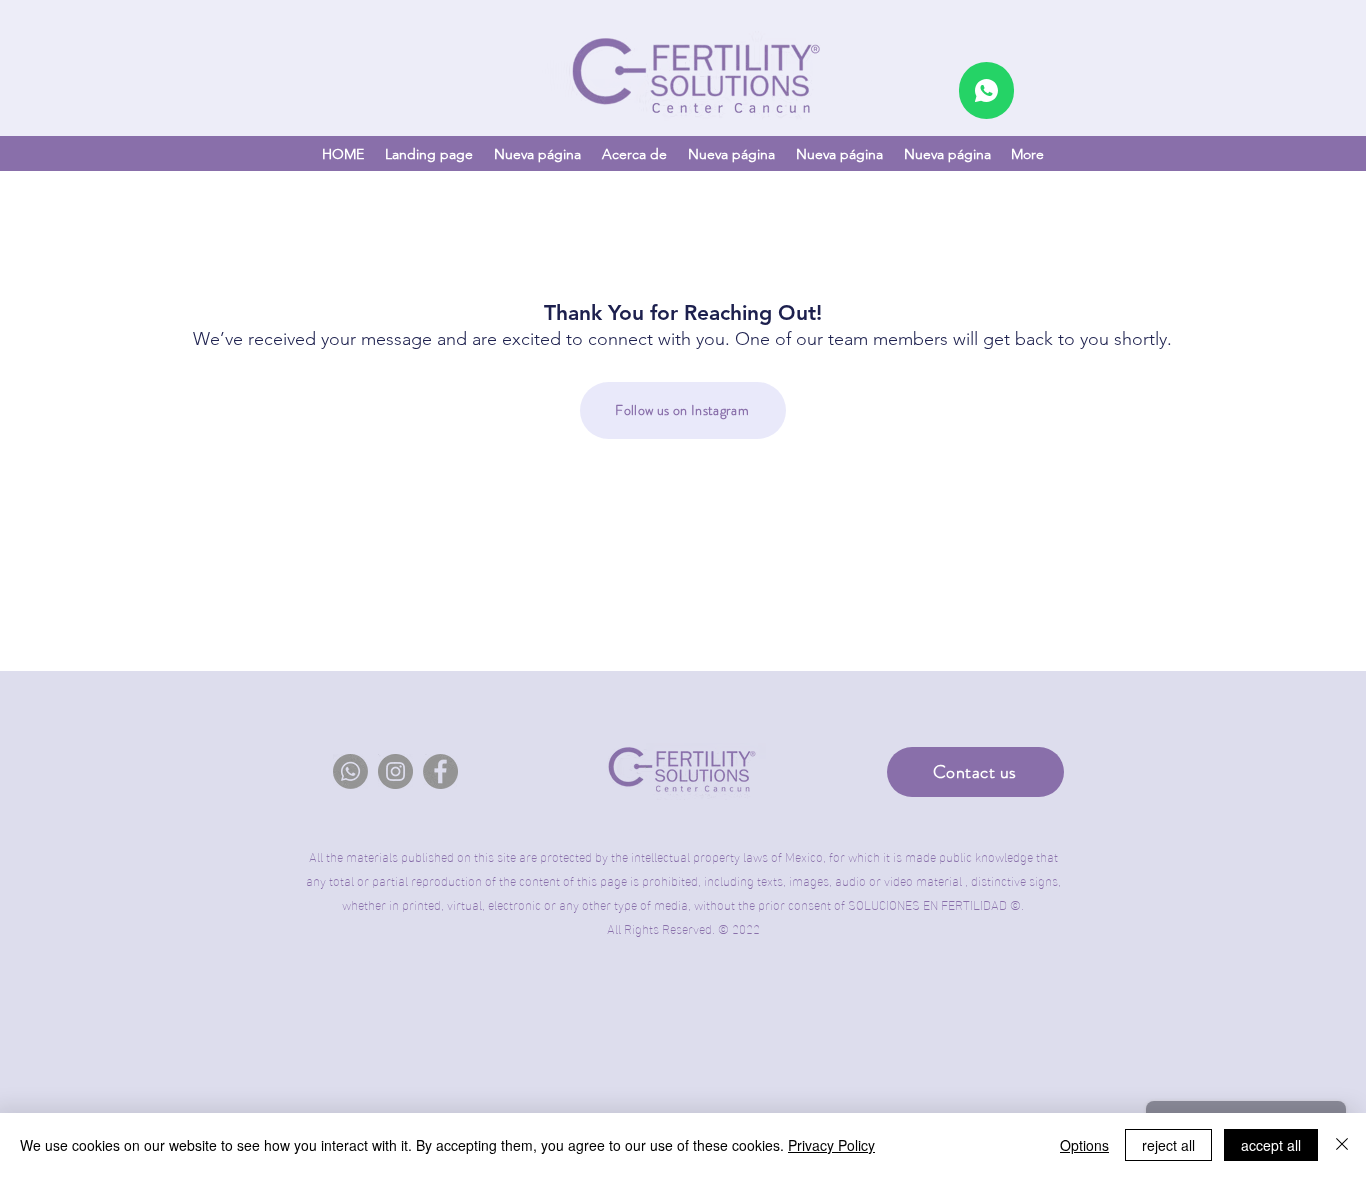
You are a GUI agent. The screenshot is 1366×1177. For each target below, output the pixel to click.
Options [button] (1084, 1145)
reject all (1168, 1145)
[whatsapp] (986, 90)
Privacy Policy (831, 1145)
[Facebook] (440, 771)
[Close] (1342, 1145)
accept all (1271, 1145)
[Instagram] (395, 771)
